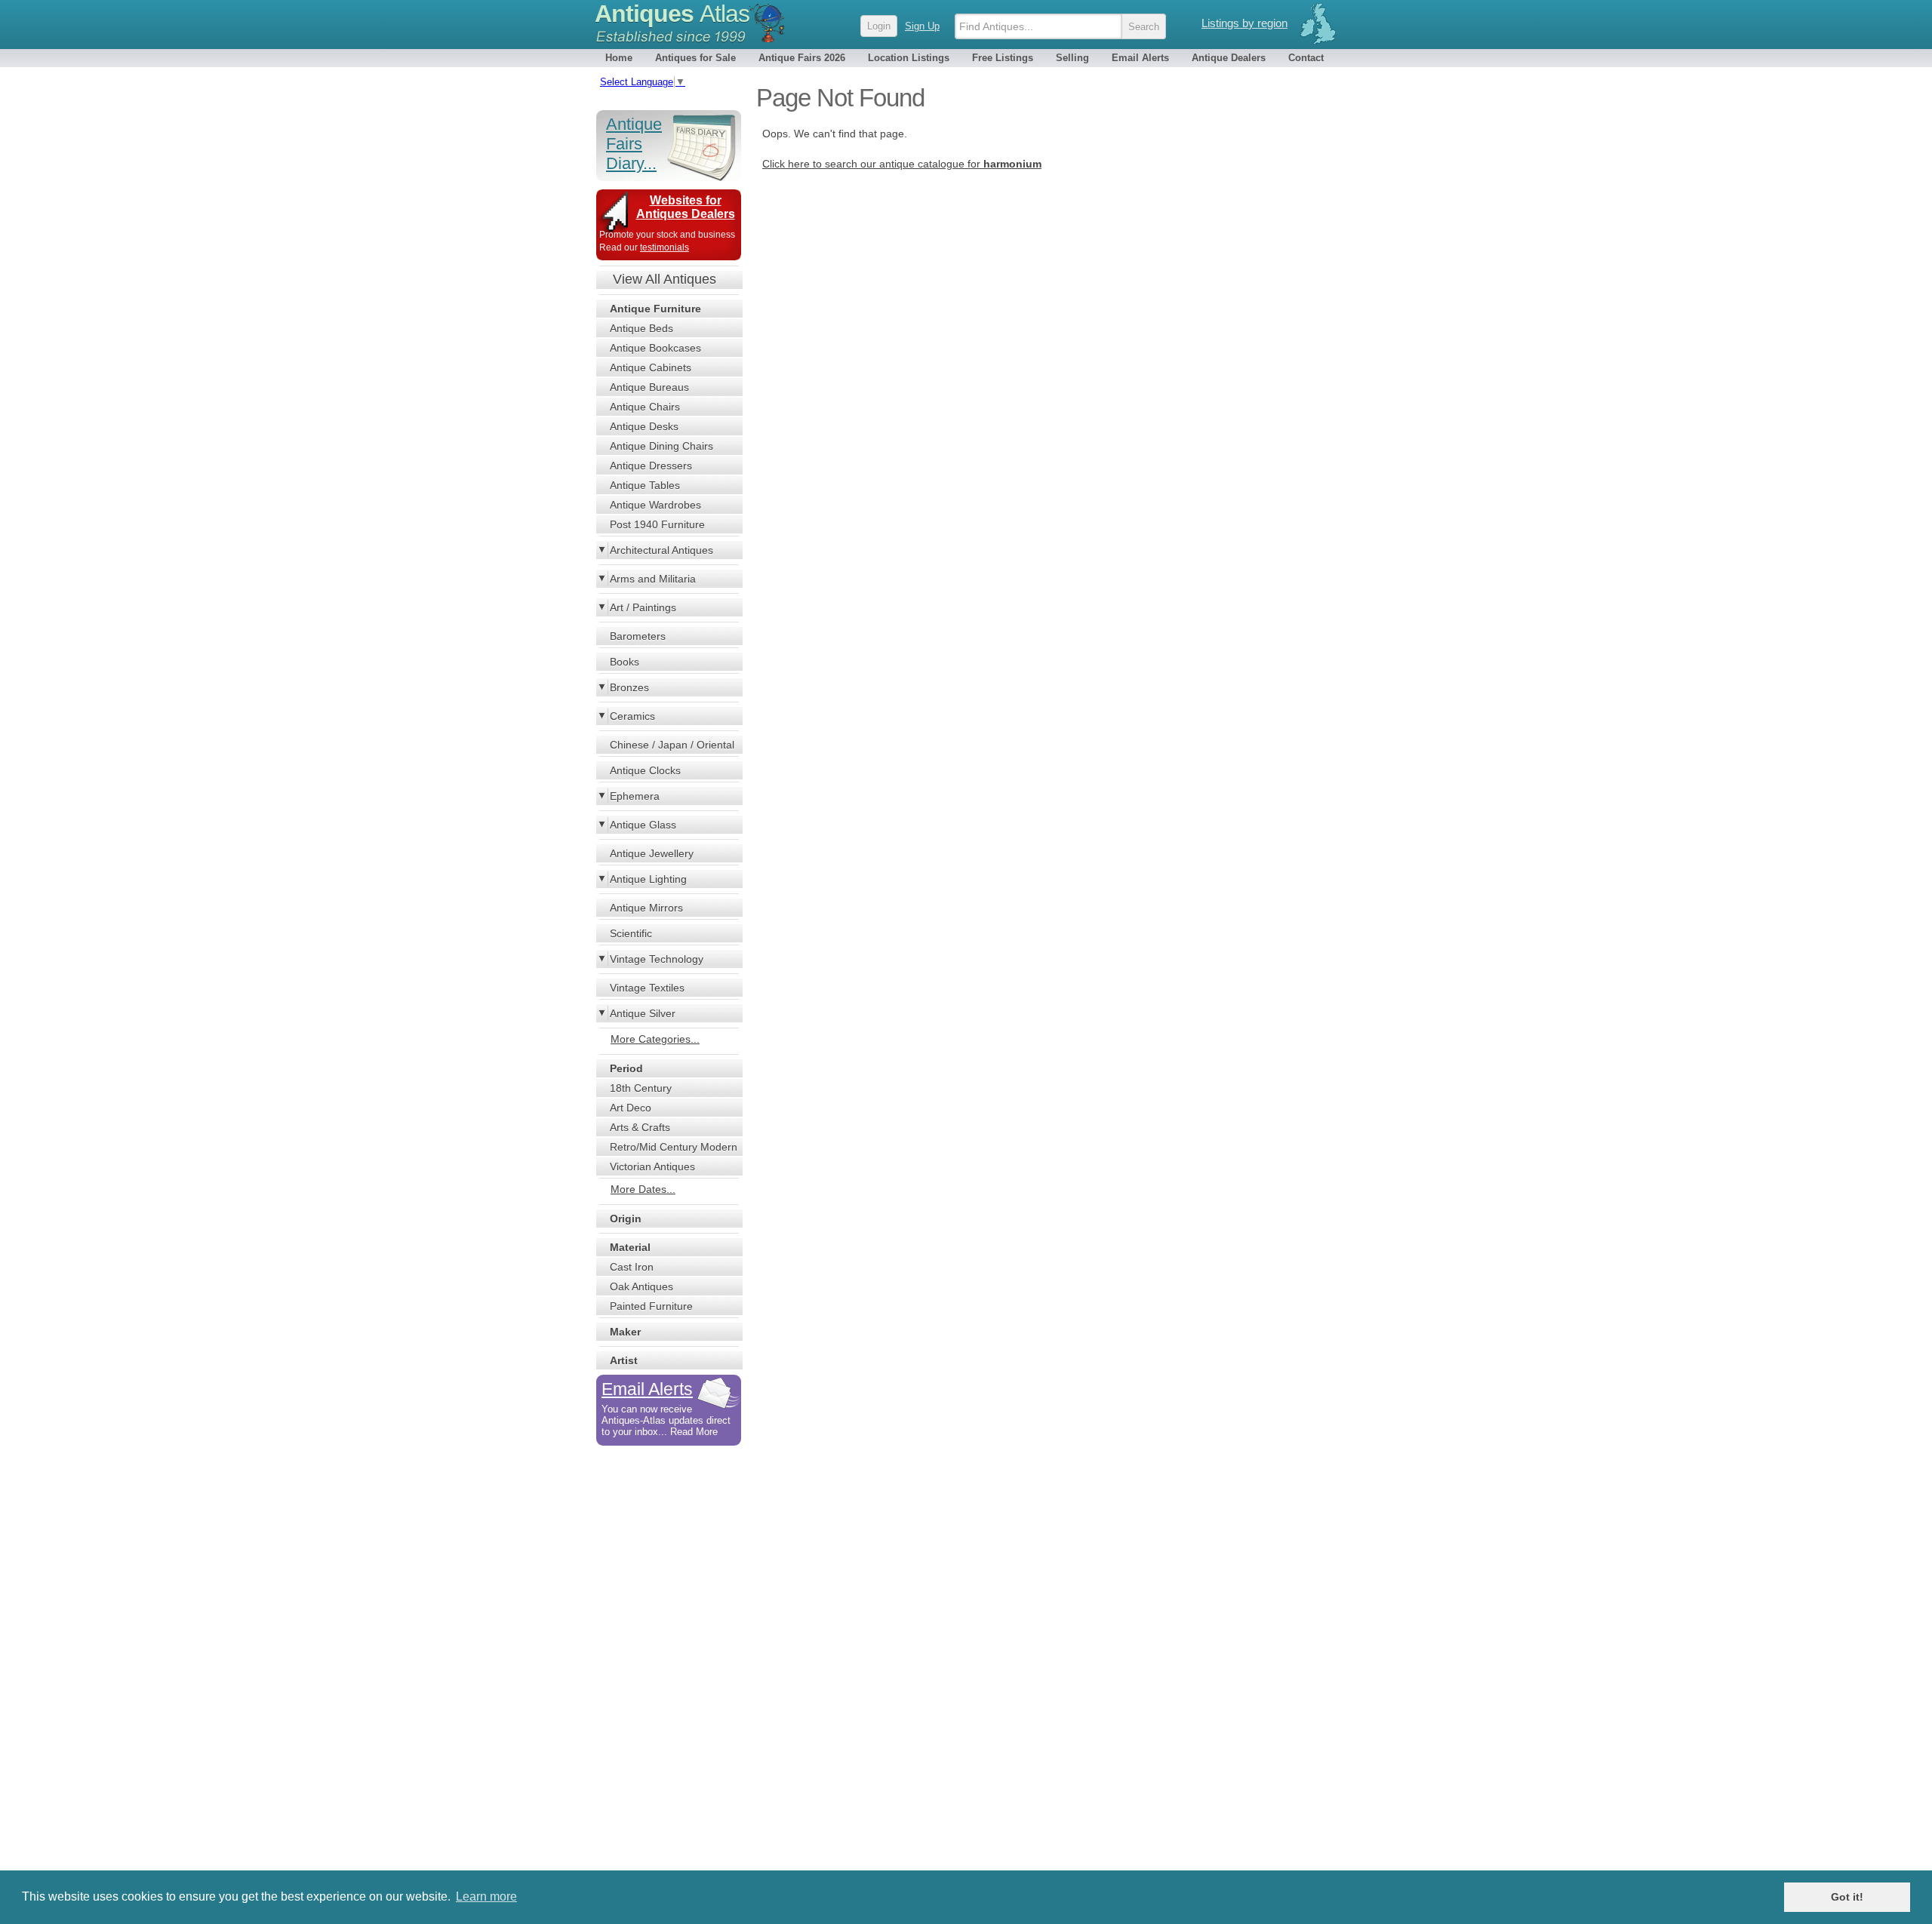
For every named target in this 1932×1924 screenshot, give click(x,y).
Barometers (638, 636)
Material (630, 1247)
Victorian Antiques (652, 1166)
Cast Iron (632, 1267)
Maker (625, 1332)
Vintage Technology (657, 959)
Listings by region (1244, 23)
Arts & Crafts (640, 1127)
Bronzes (629, 687)
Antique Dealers (1229, 58)
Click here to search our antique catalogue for (902, 164)
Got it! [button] (1847, 1897)
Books (625, 662)
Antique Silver (643, 1013)
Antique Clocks (645, 770)
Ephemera (635, 796)
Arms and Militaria (653, 579)
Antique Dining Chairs (661, 446)
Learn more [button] (486, 1896)
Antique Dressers (651, 466)
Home (619, 58)
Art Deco (631, 1108)
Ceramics (632, 716)
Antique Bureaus (649, 387)
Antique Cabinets (651, 367)
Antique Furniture (655, 309)
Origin (626, 1219)
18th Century (641, 1088)
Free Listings (1003, 58)
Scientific (631, 933)
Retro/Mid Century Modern (674, 1147)
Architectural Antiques (661, 550)
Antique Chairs (645, 407)
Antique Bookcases (655, 348)
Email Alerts (1140, 58)
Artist (624, 1360)
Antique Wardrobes (655, 505)
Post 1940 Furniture (657, 524)
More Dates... (643, 1189)
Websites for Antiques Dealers (686, 207)
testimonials (665, 247)
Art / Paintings (643, 607)
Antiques (672, 14)
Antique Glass (643, 825)
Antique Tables (645, 485)
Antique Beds (641, 328)
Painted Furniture (651, 1306)
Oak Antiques (641, 1286)
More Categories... (655, 1039)
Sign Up (922, 26)
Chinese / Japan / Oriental (672, 745)
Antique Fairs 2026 (802, 58)
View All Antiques (665, 279)
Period (626, 1068)
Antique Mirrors (646, 908)
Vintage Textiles (647, 988)
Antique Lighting (648, 879)
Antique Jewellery (652, 853)
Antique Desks (644, 426)
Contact (1306, 58)
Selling (1072, 58)
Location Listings (909, 58)
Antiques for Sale (695, 58)
